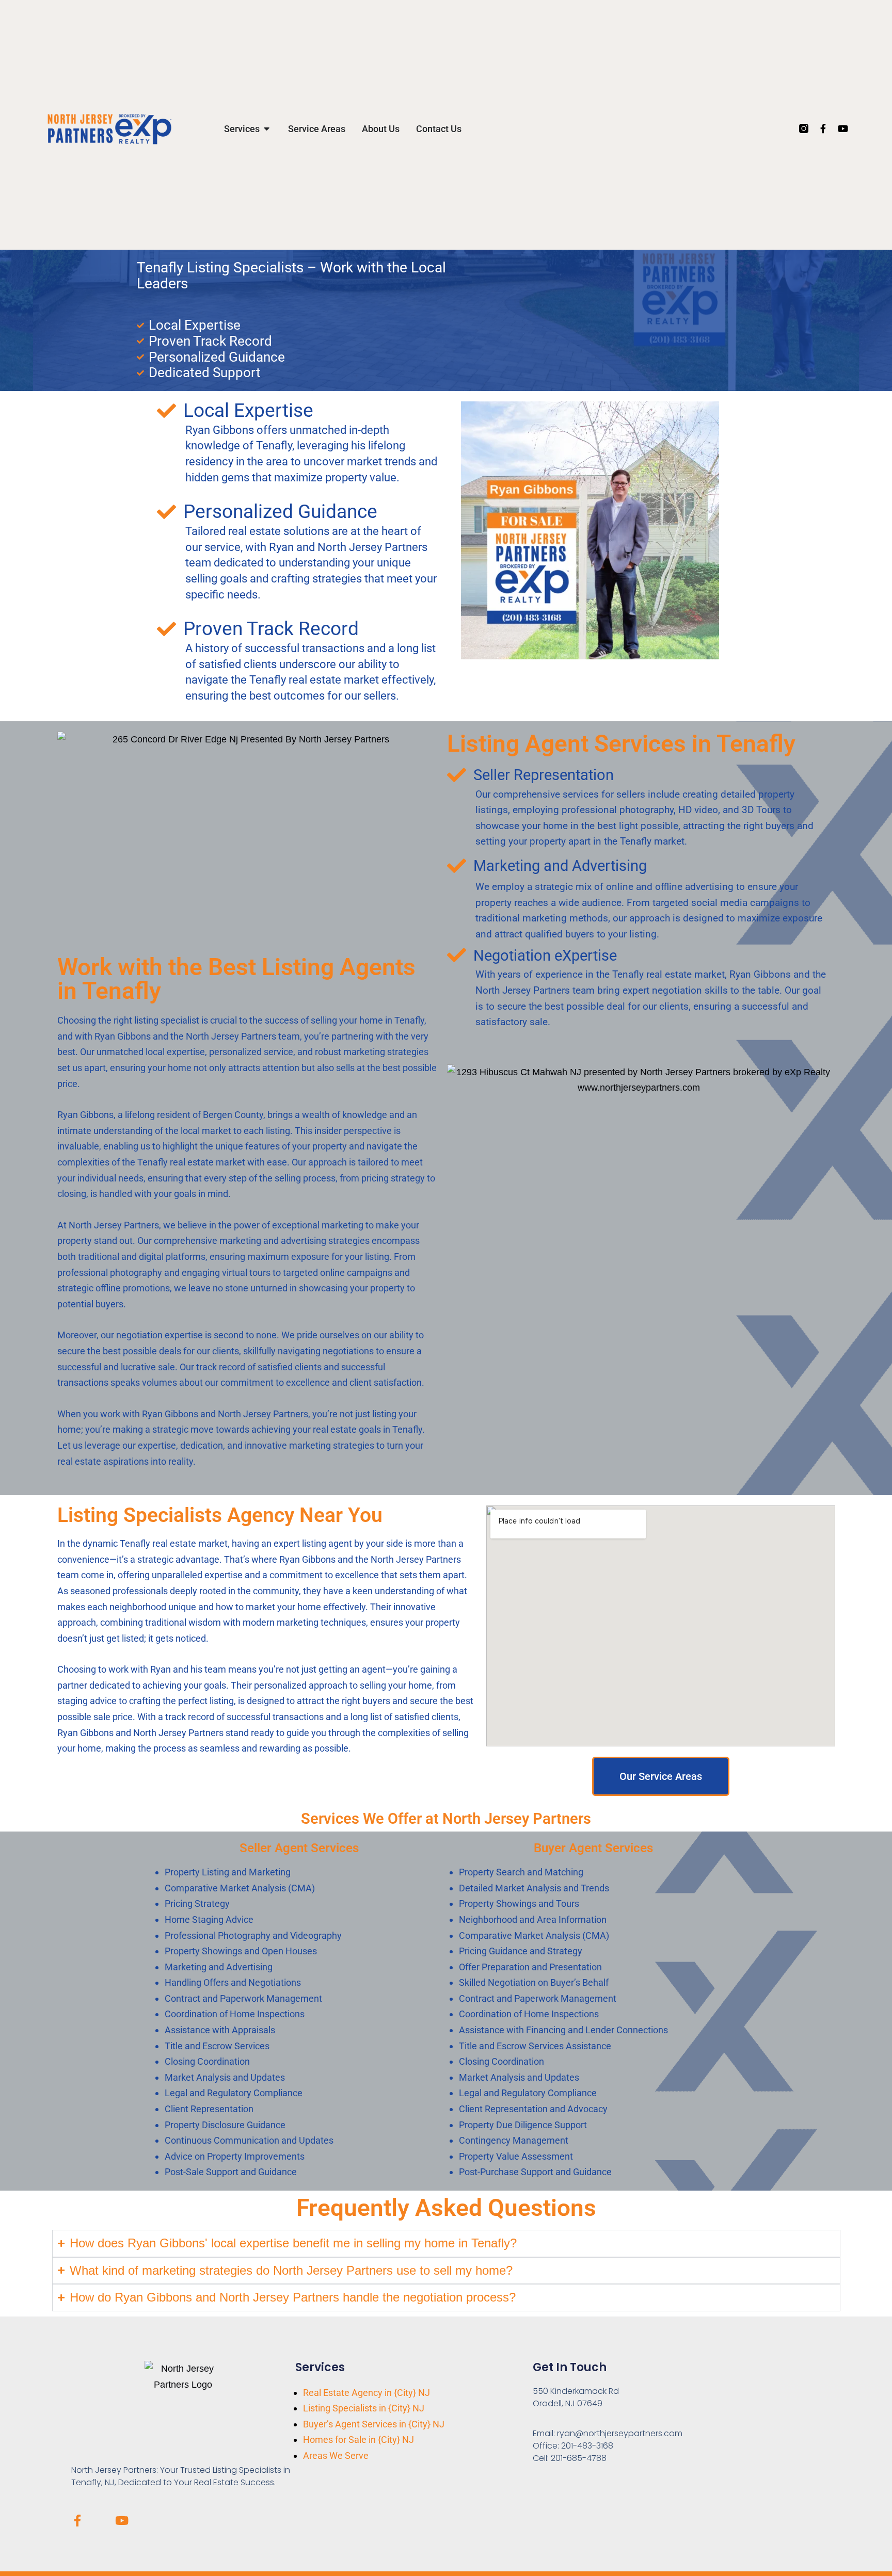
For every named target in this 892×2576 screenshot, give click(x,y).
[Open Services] (267, 129)
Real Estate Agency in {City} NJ (367, 2393)
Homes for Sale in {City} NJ (359, 2440)
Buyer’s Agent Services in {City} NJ (374, 2424)
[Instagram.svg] (804, 128)
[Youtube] (843, 128)
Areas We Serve (336, 2456)
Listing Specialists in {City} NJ (364, 2408)
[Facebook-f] (823, 128)
